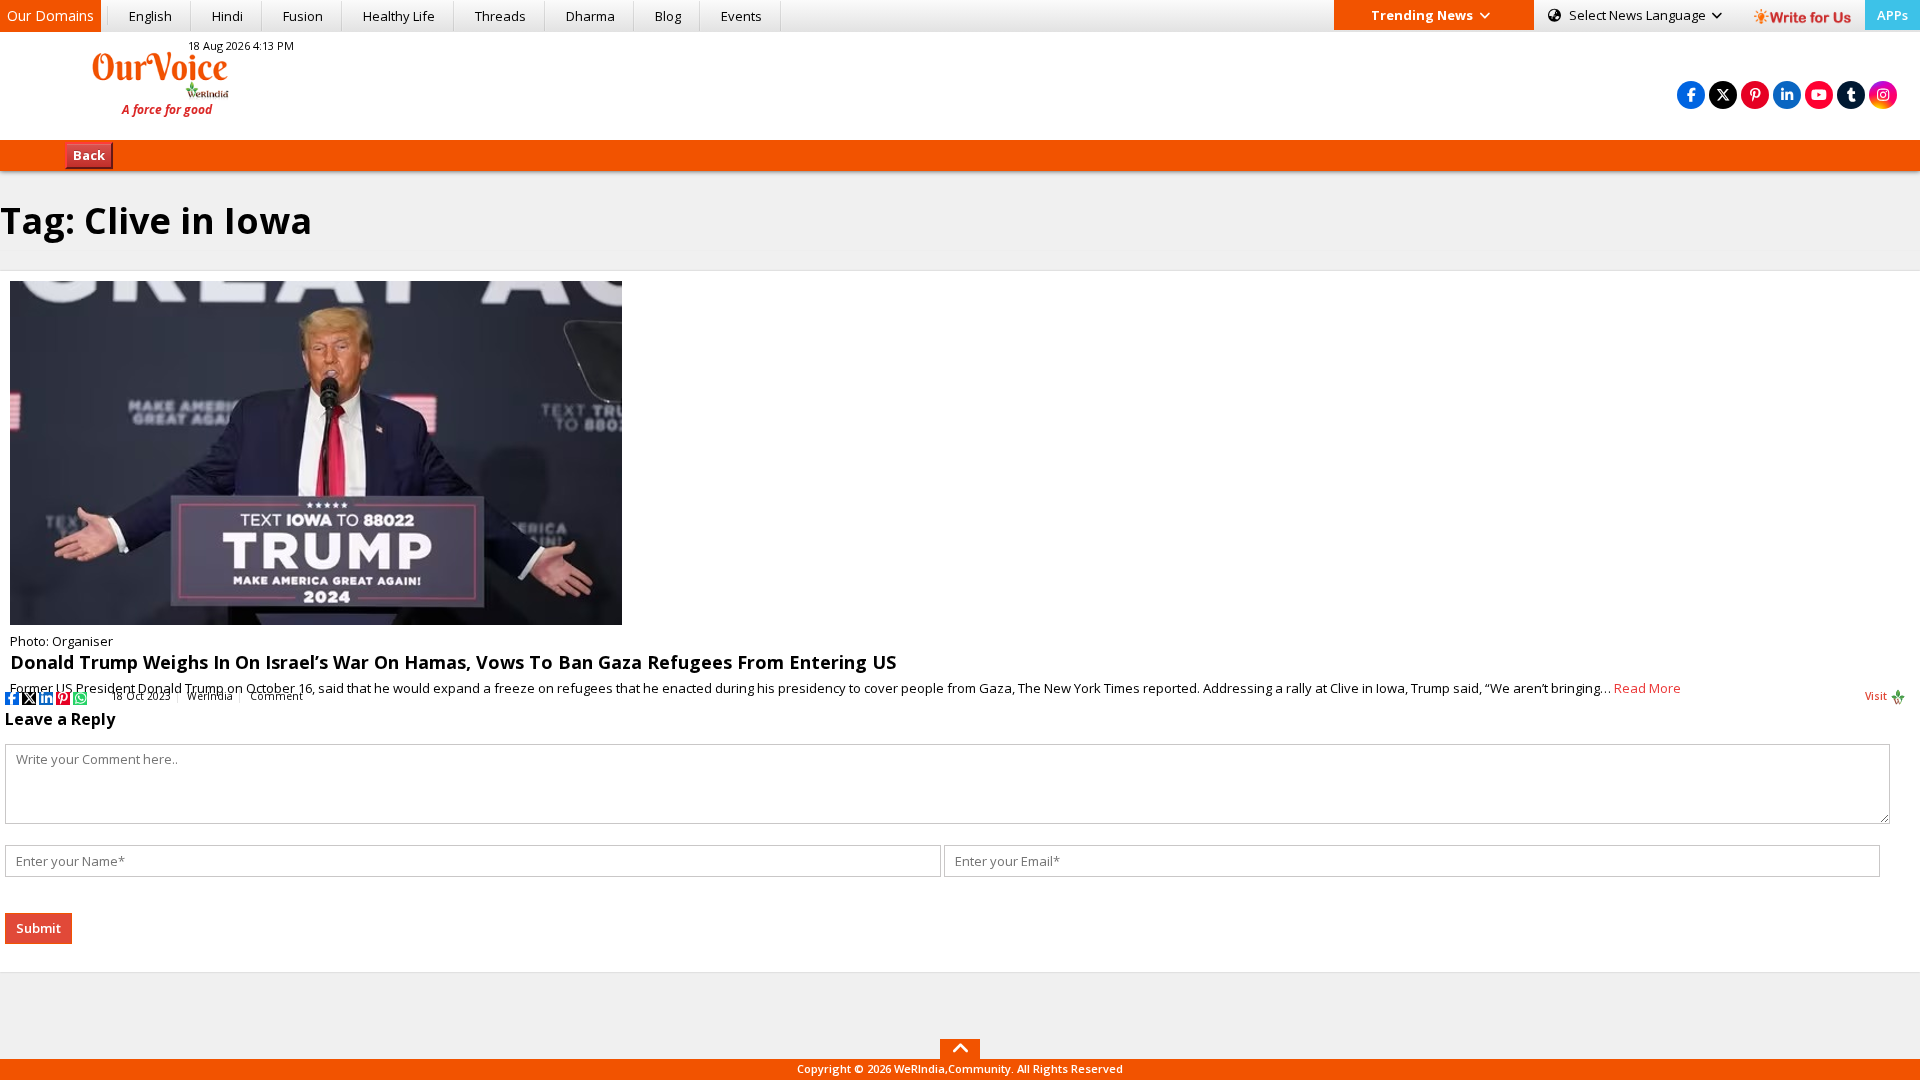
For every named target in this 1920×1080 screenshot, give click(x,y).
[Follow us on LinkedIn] (1787, 94)
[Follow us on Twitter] (1723, 94)
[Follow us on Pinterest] (1755, 94)
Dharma (590, 16)
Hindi (227, 16)
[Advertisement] (960, 83)
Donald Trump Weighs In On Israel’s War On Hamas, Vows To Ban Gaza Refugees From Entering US (453, 662)
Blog (668, 16)
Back (89, 155)
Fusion (303, 16)
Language (1639, 15)
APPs (1892, 15)
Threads (500, 16)
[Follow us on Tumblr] (1851, 94)
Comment (276, 696)
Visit (1877, 696)
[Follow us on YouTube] (1819, 94)
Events (741, 16)
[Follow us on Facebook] (1691, 94)
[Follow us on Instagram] (1883, 94)
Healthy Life (399, 16)
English (150, 16)
